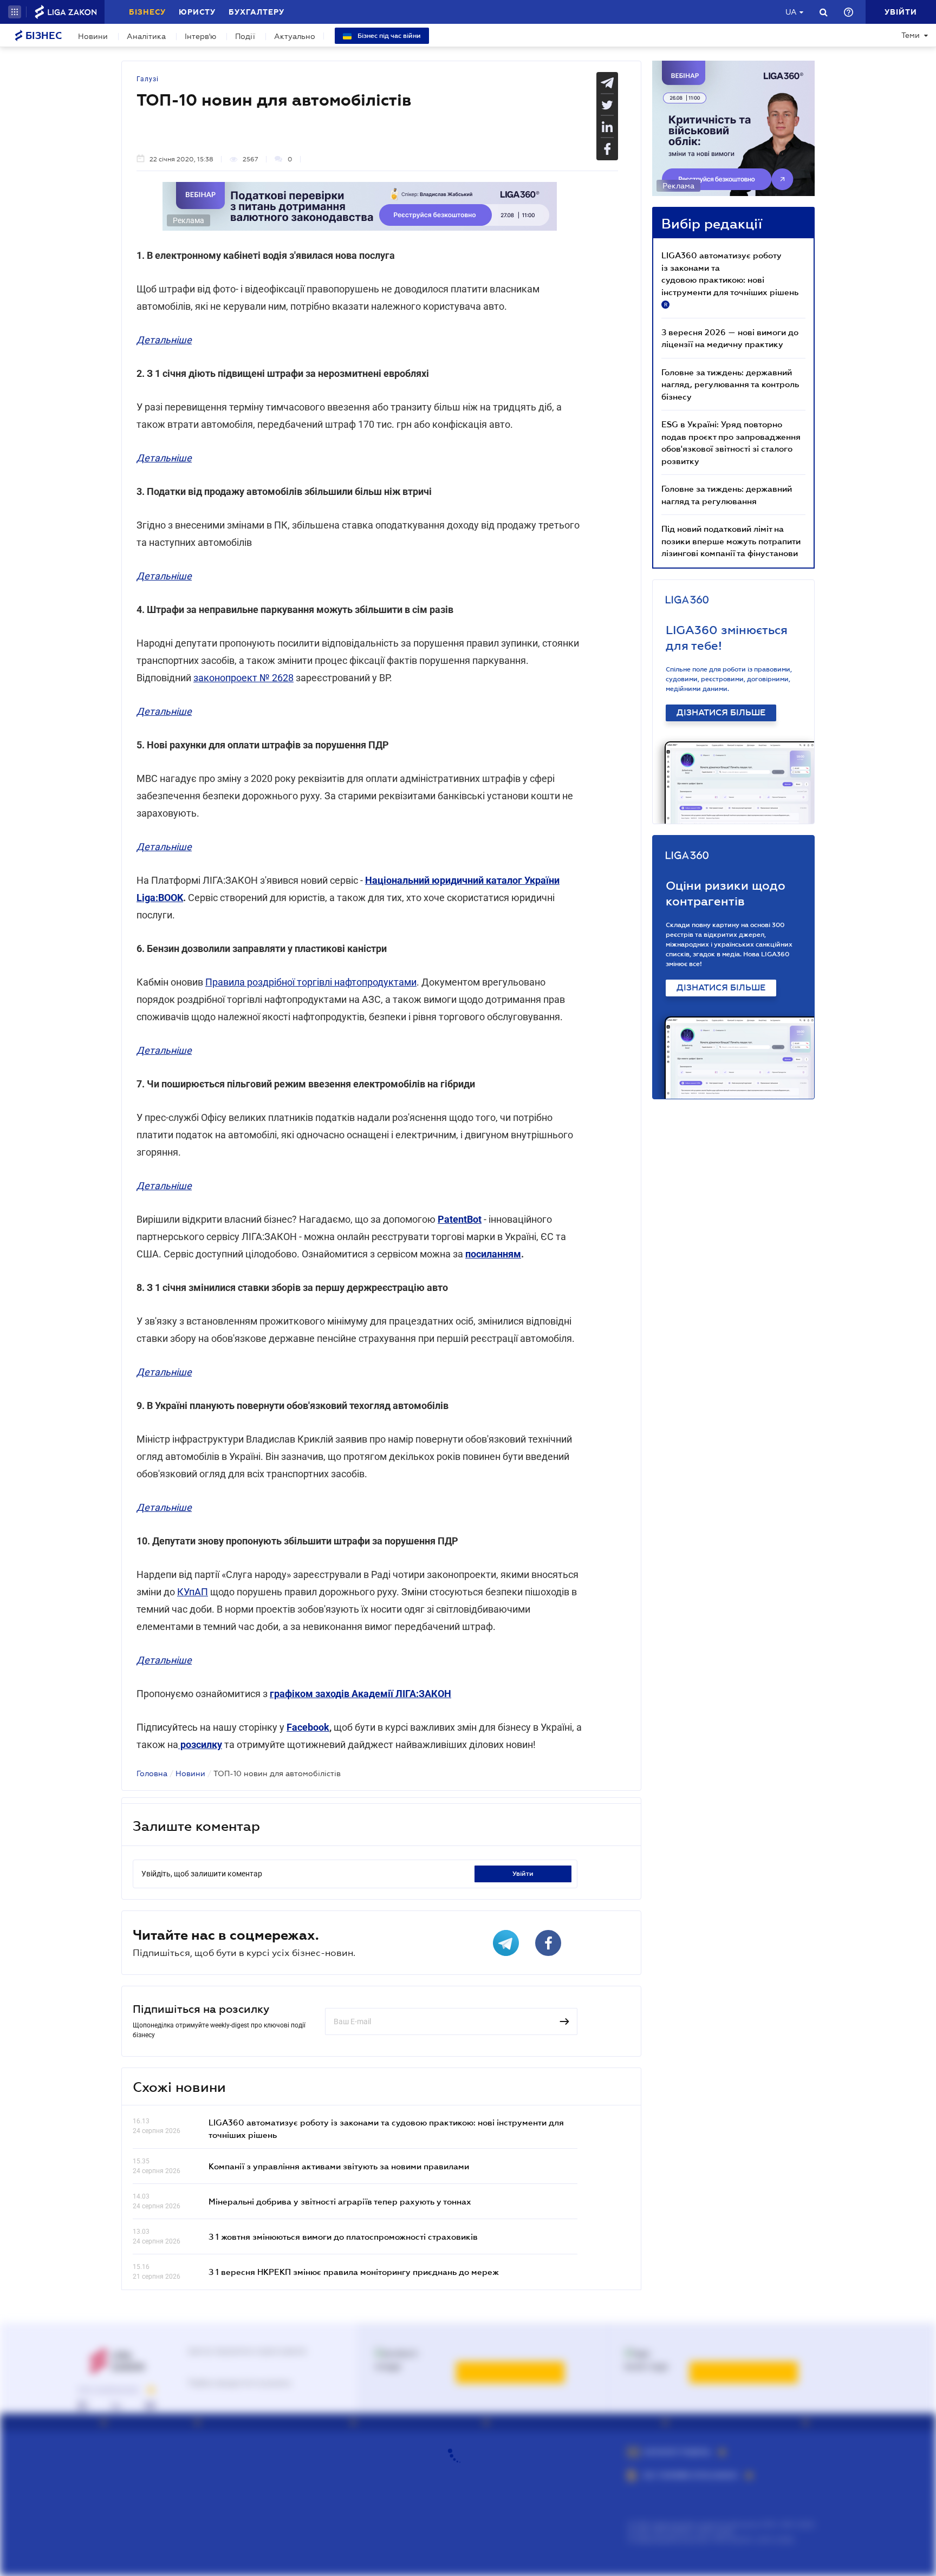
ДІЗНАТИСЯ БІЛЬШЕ (721, 713)
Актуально (295, 36)
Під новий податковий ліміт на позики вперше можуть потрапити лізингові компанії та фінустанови (731, 541)
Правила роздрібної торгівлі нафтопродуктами (311, 982)
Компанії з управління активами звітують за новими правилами (339, 2166)
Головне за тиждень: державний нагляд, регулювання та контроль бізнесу (730, 384)
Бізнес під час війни (388, 36)
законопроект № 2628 (243, 678)
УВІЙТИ (523, 1874)
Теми (911, 35)
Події (245, 36)
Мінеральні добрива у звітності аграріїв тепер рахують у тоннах (340, 2201)
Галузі (148, 79)
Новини (93, 36)
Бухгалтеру (256, 12)
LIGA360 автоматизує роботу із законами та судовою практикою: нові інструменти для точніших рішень (730, 279)
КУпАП (193, 1592)
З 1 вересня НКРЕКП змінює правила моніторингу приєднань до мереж (354, 2272)
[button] (15, 12)
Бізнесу (147, 12)
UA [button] (791, 12)
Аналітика (146, 36)
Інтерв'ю (200, 36)
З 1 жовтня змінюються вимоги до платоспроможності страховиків (343, 2236)
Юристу (197, 12)
